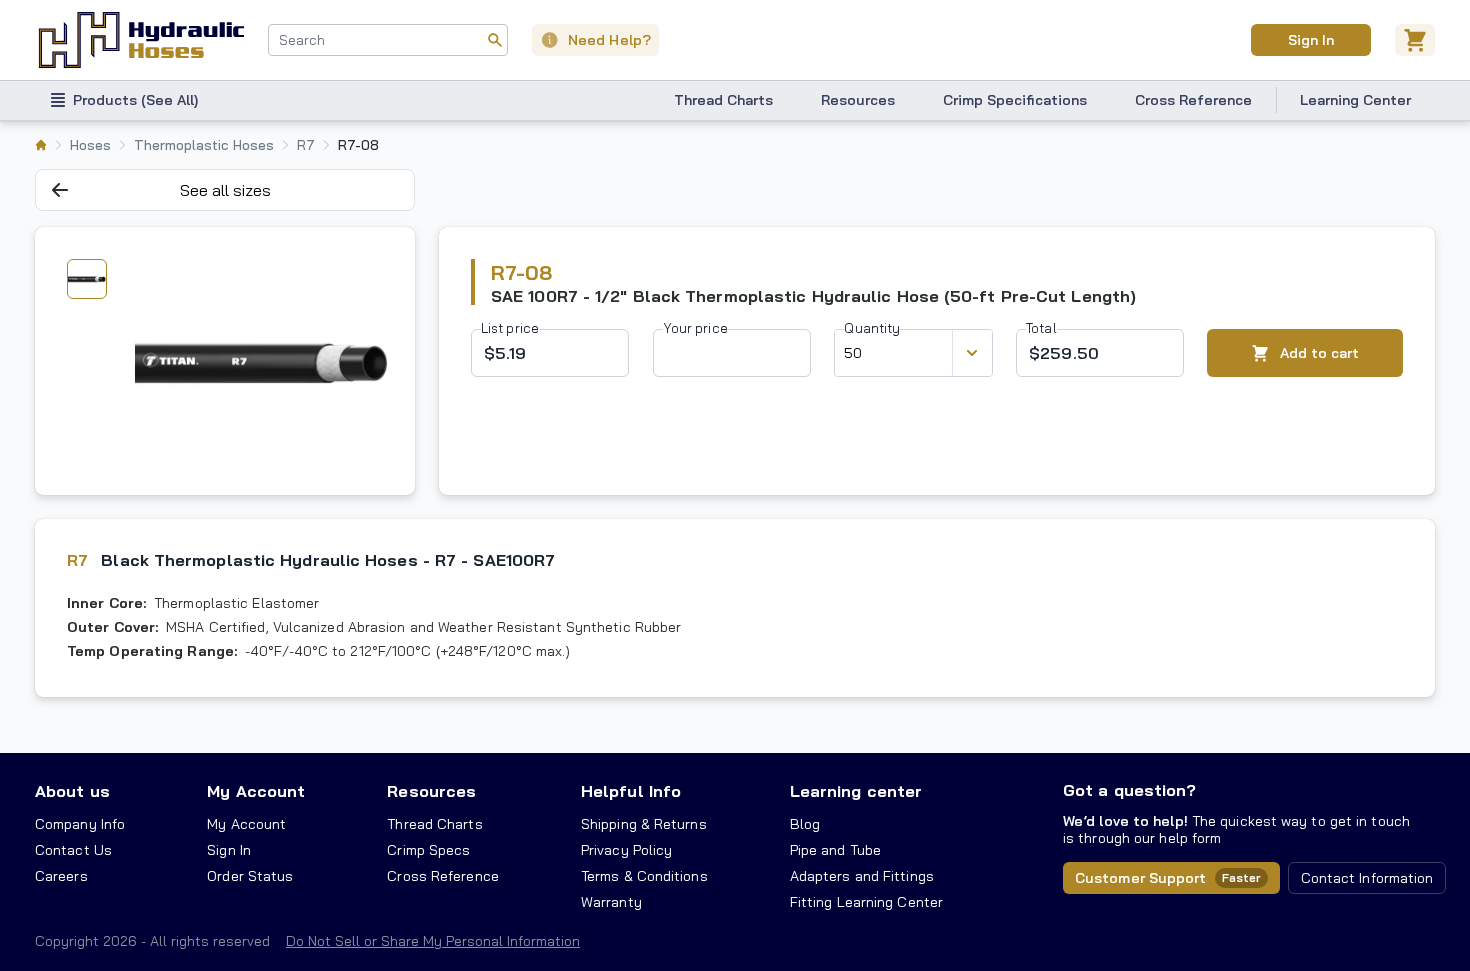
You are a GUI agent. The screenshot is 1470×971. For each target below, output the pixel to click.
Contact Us (73, 850)
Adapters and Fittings (862, 876)
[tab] (87, 279)
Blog (805, 824)
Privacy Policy (626, 850)
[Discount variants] (972, 353)
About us (72, 791)
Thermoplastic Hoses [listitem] (204, 145)
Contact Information (1367, 878)
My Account (256, 791)
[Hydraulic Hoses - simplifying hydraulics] (141, 40)
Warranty (611, 902)
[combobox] (388, 40)
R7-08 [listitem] (358, 145)
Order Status (250, 876)
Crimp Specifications (1015, 100)
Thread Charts (723, 100)
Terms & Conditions (644, 876)
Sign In (1310, 40)
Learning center (856, 791)
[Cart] (1415, 40)
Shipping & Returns (644, 824)
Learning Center (1355, 100)
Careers (61, 876)
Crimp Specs (428, 850)
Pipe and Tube (835, 850)
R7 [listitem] (306, 145)
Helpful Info (631, 791)
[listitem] (41, 145)
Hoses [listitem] (90, 145)
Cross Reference (1193, 100)
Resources (858, 100)
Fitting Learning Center (866, 902)
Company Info (80, 824)
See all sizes (225, 190)
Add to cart (1319, 353)
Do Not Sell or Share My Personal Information (433, 941)
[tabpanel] (262, 361)
